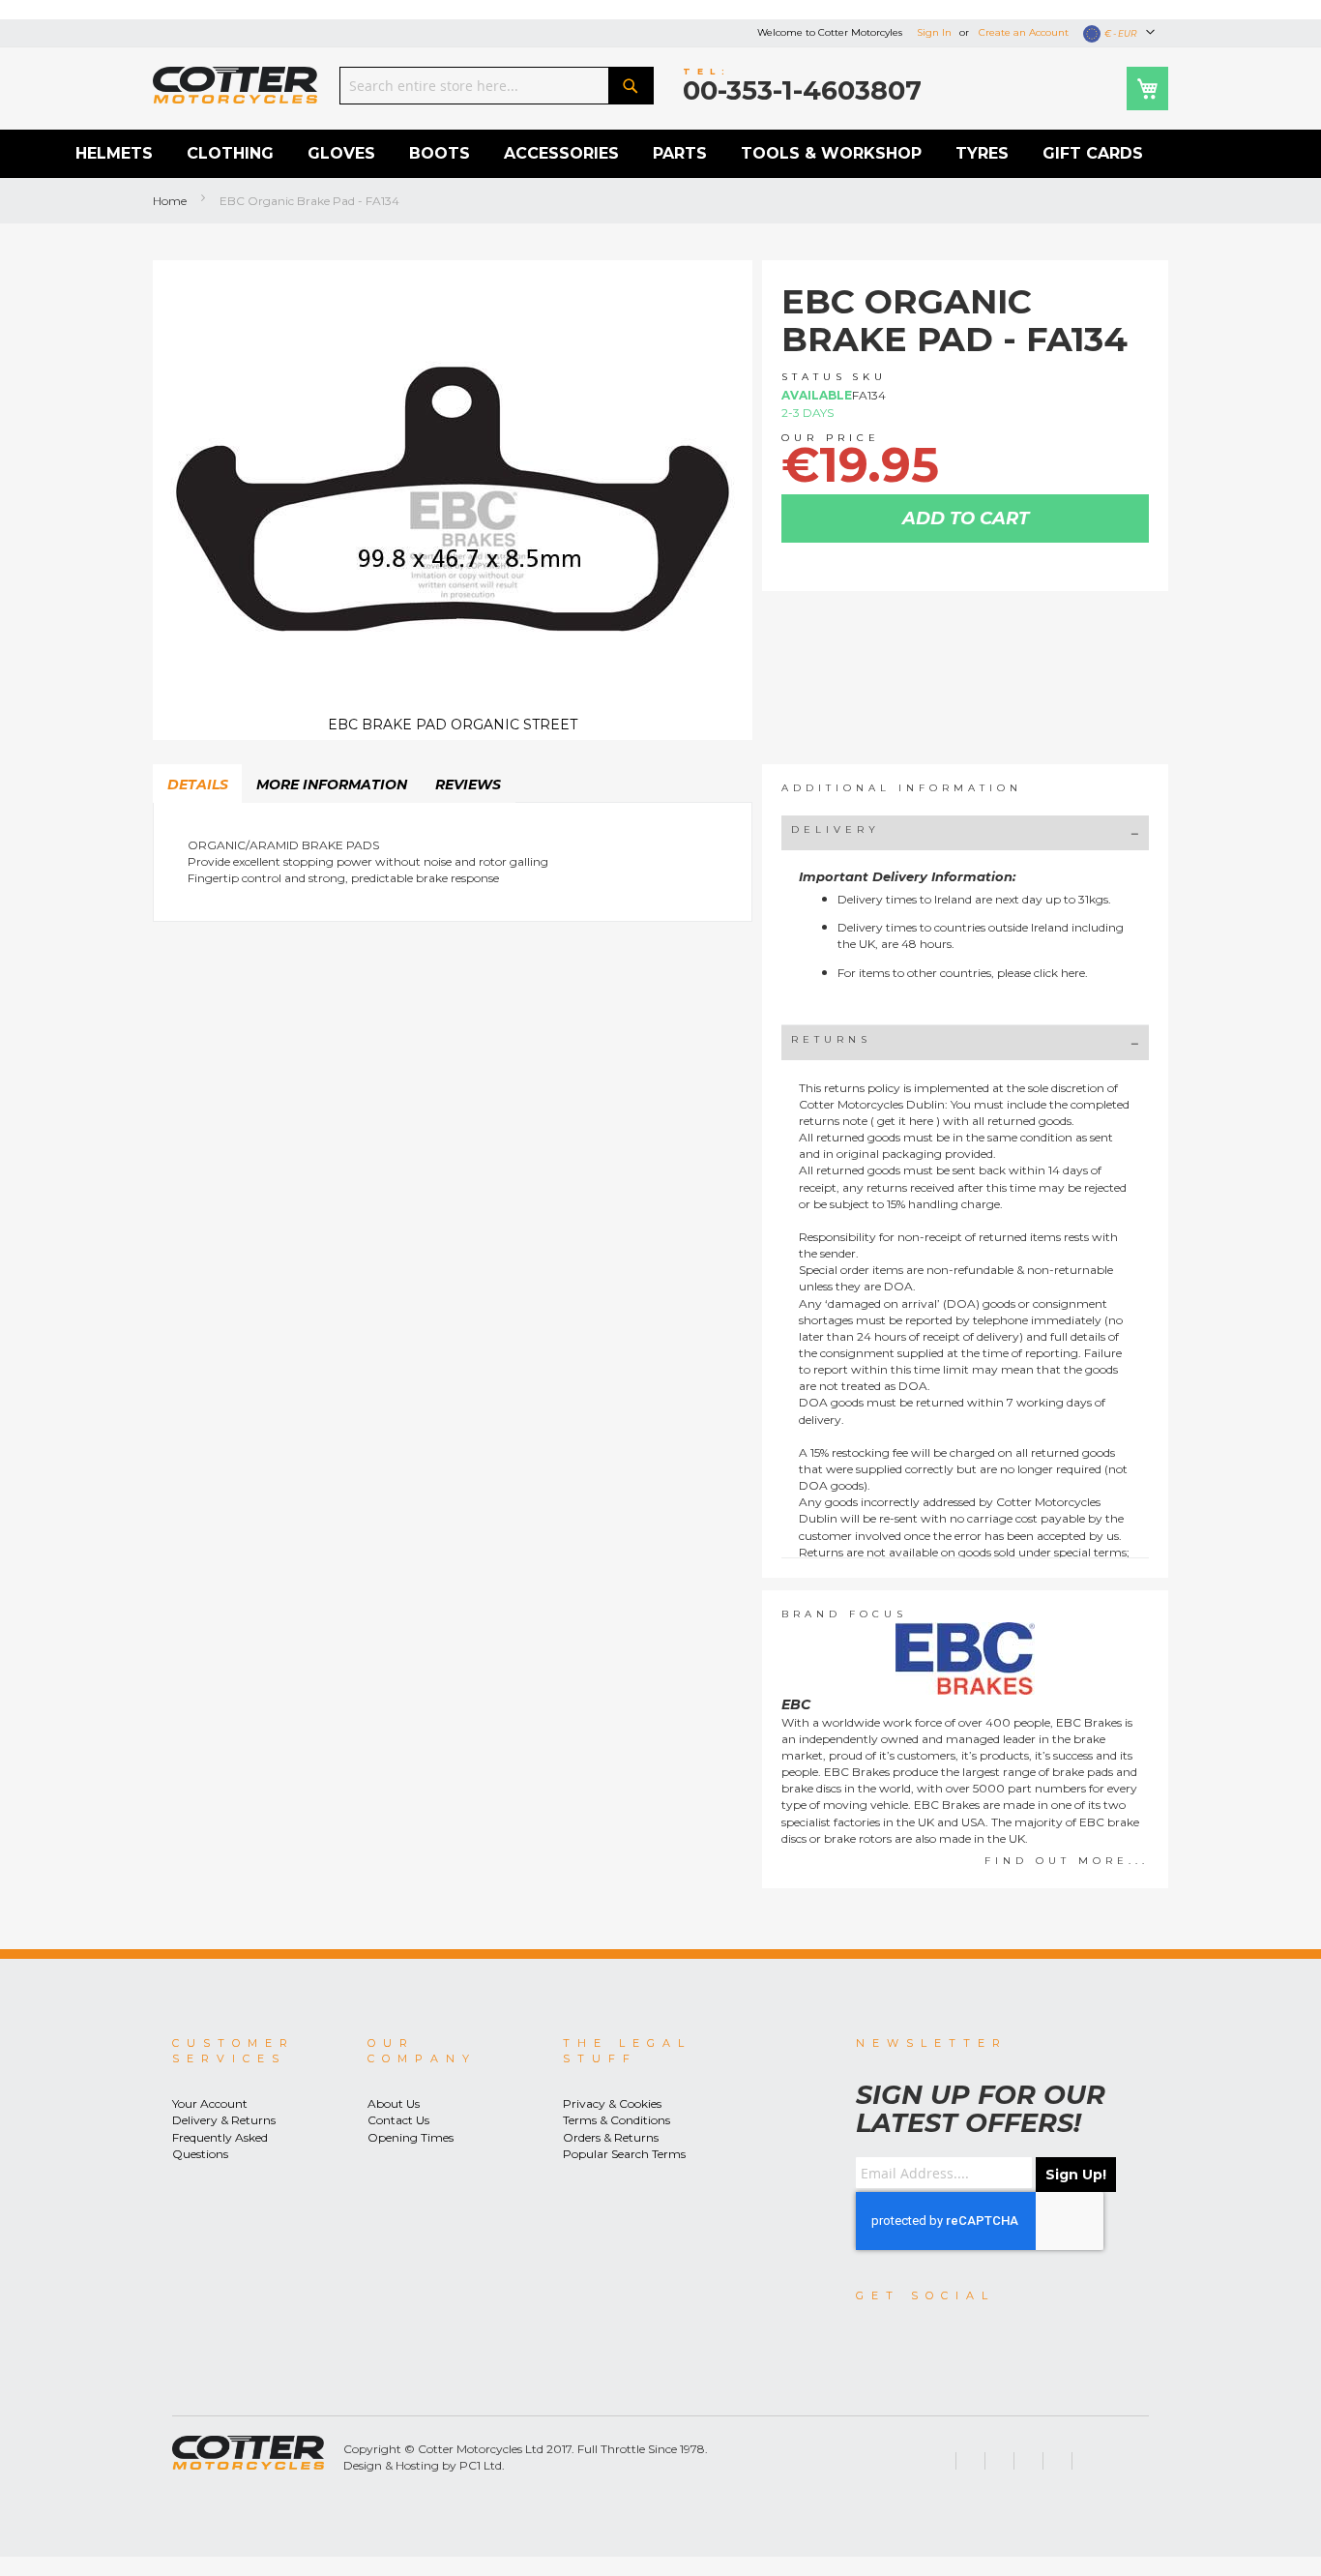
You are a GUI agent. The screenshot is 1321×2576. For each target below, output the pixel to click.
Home (170, 201)
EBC (796, 1704)
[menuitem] (114, 154)
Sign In (934, 32)
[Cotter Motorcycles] (235, 85)
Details (198, 785)
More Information (332, 785)
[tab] (198, 784)
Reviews (468, 785)
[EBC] (965, 1658)
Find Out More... (1067, 1861)
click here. (1061, 973)
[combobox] (497, 86)
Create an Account (1024, 32)
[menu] (660, 154)
